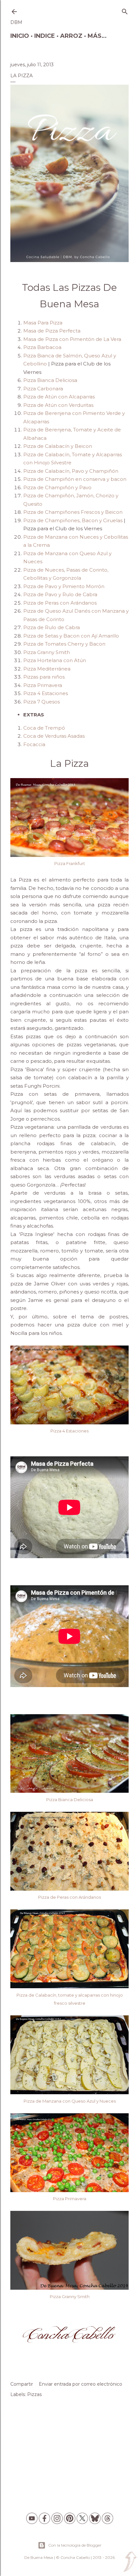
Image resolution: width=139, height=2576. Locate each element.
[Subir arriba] (130, 2562)
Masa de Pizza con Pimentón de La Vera (72, 339)
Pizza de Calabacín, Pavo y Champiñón (71, 471)
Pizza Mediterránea (47, 669)
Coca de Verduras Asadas (54, 736)
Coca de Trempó (44, 728)
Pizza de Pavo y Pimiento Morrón (64, 586)
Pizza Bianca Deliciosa (50, 380)
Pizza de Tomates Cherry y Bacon (64, 644)
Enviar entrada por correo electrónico (80, 2384)
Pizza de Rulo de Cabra (52, 627)
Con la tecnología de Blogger (75, 2545)
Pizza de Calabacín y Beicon (58, 446)
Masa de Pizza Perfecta (52, 331)
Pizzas (34, 2394)
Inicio (20, 36)
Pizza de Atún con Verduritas (58, 405)
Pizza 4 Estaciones (46, 693)
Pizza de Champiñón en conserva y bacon (75, 479)
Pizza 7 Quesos (42, 702)
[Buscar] (125, 10)
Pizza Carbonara (43, 389)
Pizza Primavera (43, 685)
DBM (16, 22)
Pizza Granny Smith (47, 652)
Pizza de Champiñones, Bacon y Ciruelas (73, 520)
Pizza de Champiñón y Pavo (57, 487)
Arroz (71, 36)
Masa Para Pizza (43, 323)
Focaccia (34, 744)
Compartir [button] (22, 2384)
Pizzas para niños (45, 677)
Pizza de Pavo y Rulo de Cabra (60, 594)
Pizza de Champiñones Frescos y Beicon (73, 512)
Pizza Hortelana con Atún (55, 660)
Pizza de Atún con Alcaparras (59, 397)
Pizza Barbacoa (42, 347)
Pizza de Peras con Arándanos (61, 603)
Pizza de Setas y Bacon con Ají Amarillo (71, 636)
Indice (45, 36)
